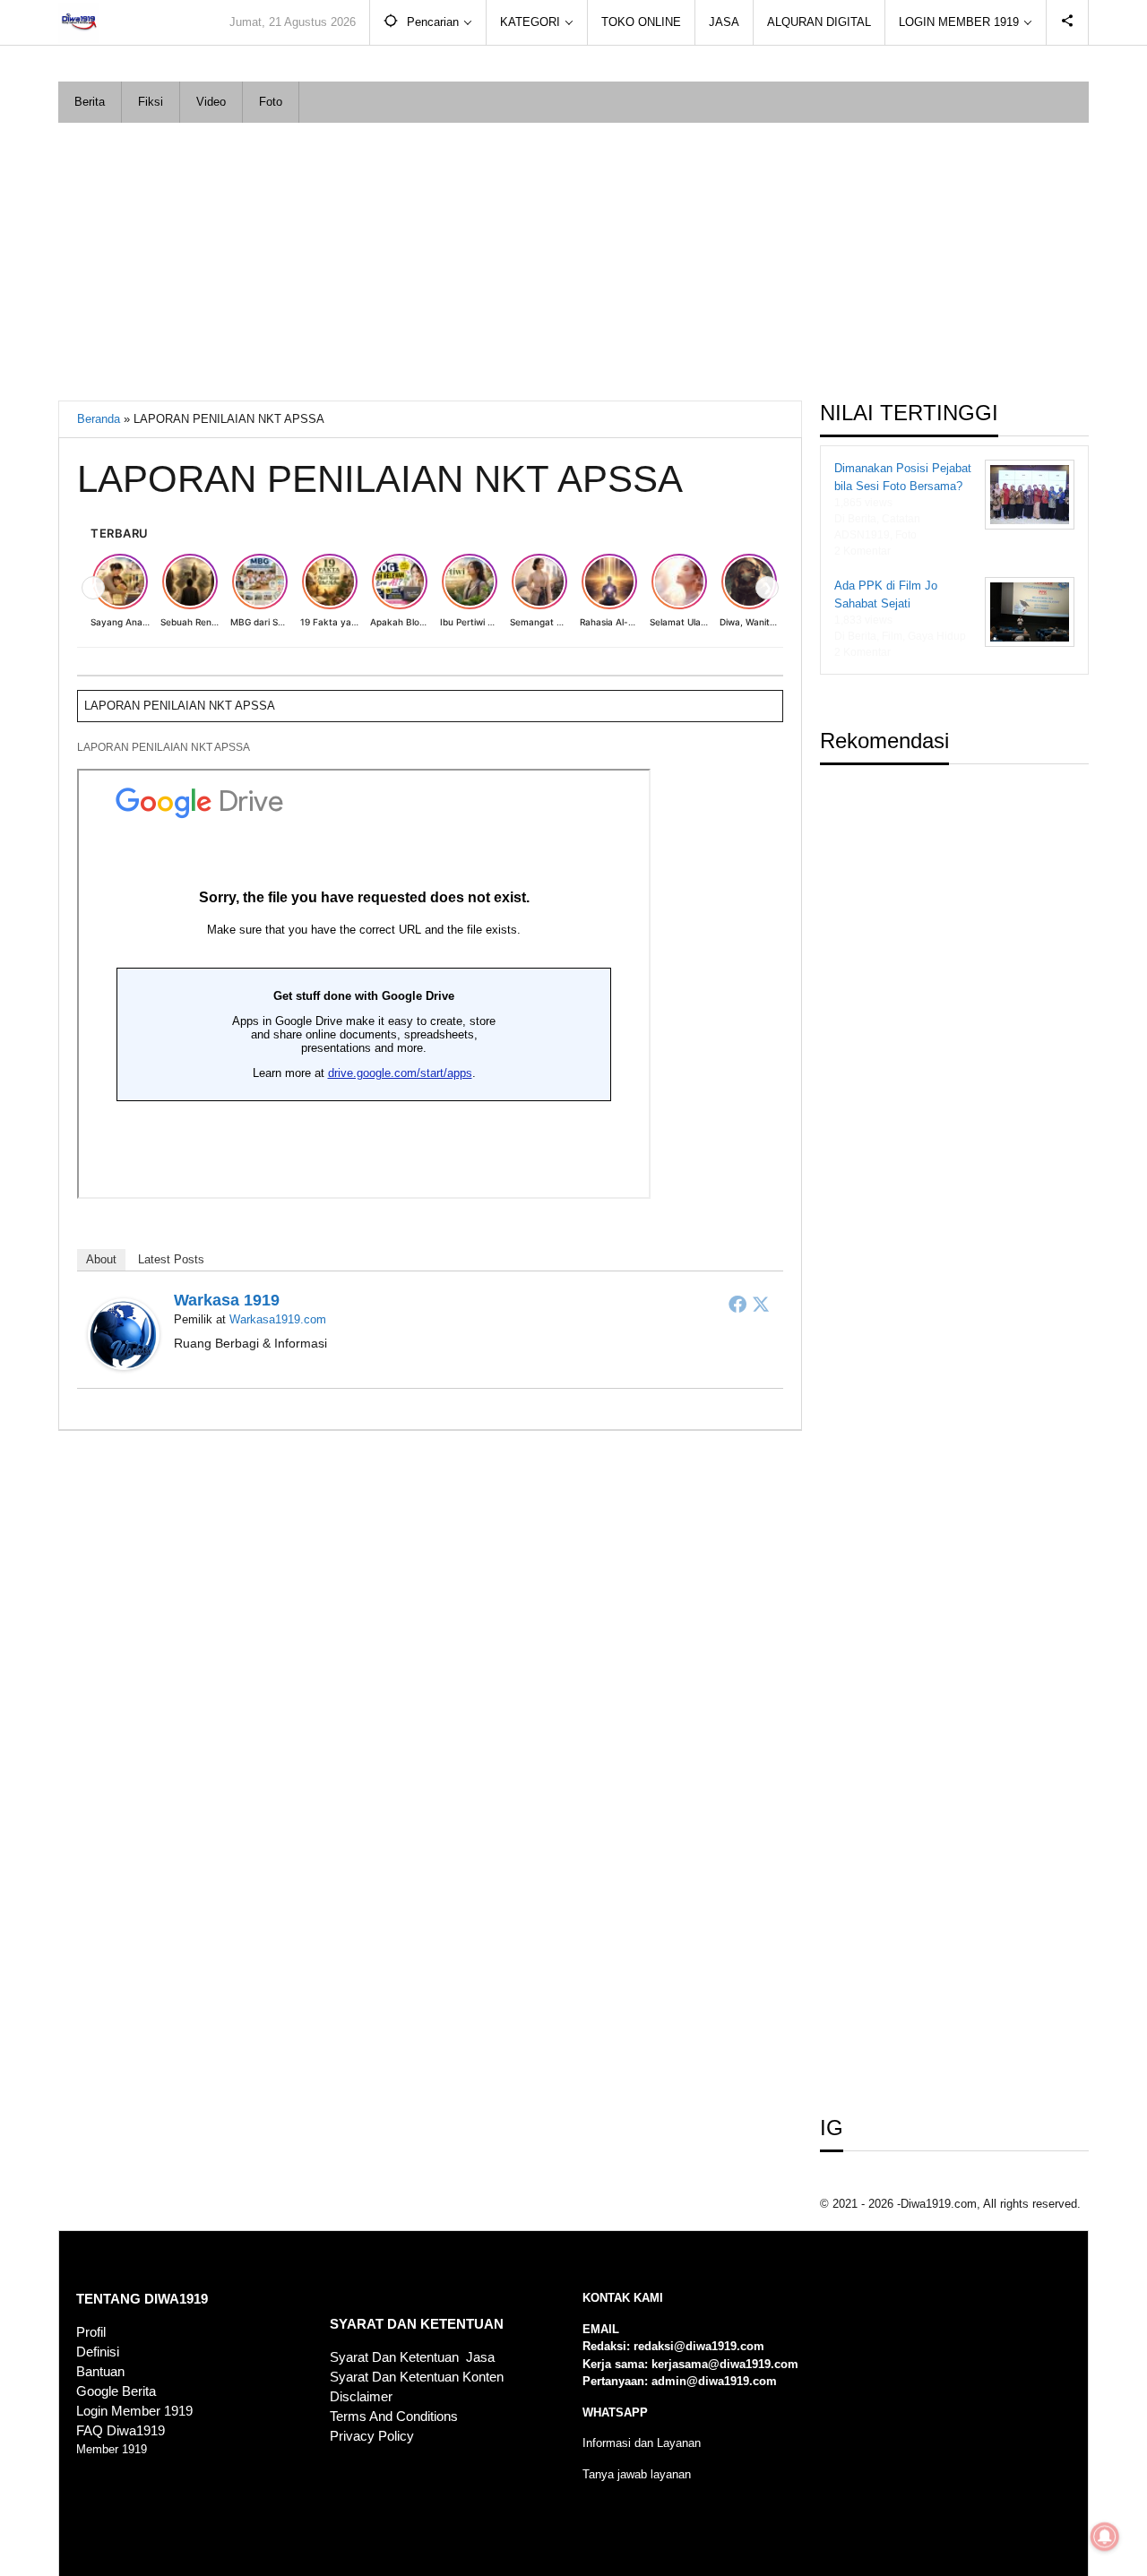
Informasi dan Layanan (642, 2443)
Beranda (99, 419)
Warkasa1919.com (278, 1319)
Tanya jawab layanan (637, 2474)
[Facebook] (737, 1304)
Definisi (98, 2352)
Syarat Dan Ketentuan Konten (417, 2377)
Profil (91, 2332)
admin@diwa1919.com (714, 2381)
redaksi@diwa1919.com (699, 2346)
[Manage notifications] (1105, 2537)
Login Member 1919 (134, 2411)
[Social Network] (1068, 22)
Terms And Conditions (394, 2417)
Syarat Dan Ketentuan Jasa (412, 2357)
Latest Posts (171, 1259)
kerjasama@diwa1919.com (725, 2364)
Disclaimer (361, 2397)
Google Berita (116, 2391)
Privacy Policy (372, 2436)
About (101, 1259)
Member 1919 (112, 2449)
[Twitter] (761, 1304)
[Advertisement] (573, 257)
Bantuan (100, 2372)
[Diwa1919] (78, 22)
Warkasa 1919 (227, 1300)
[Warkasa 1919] (124, 1334)
